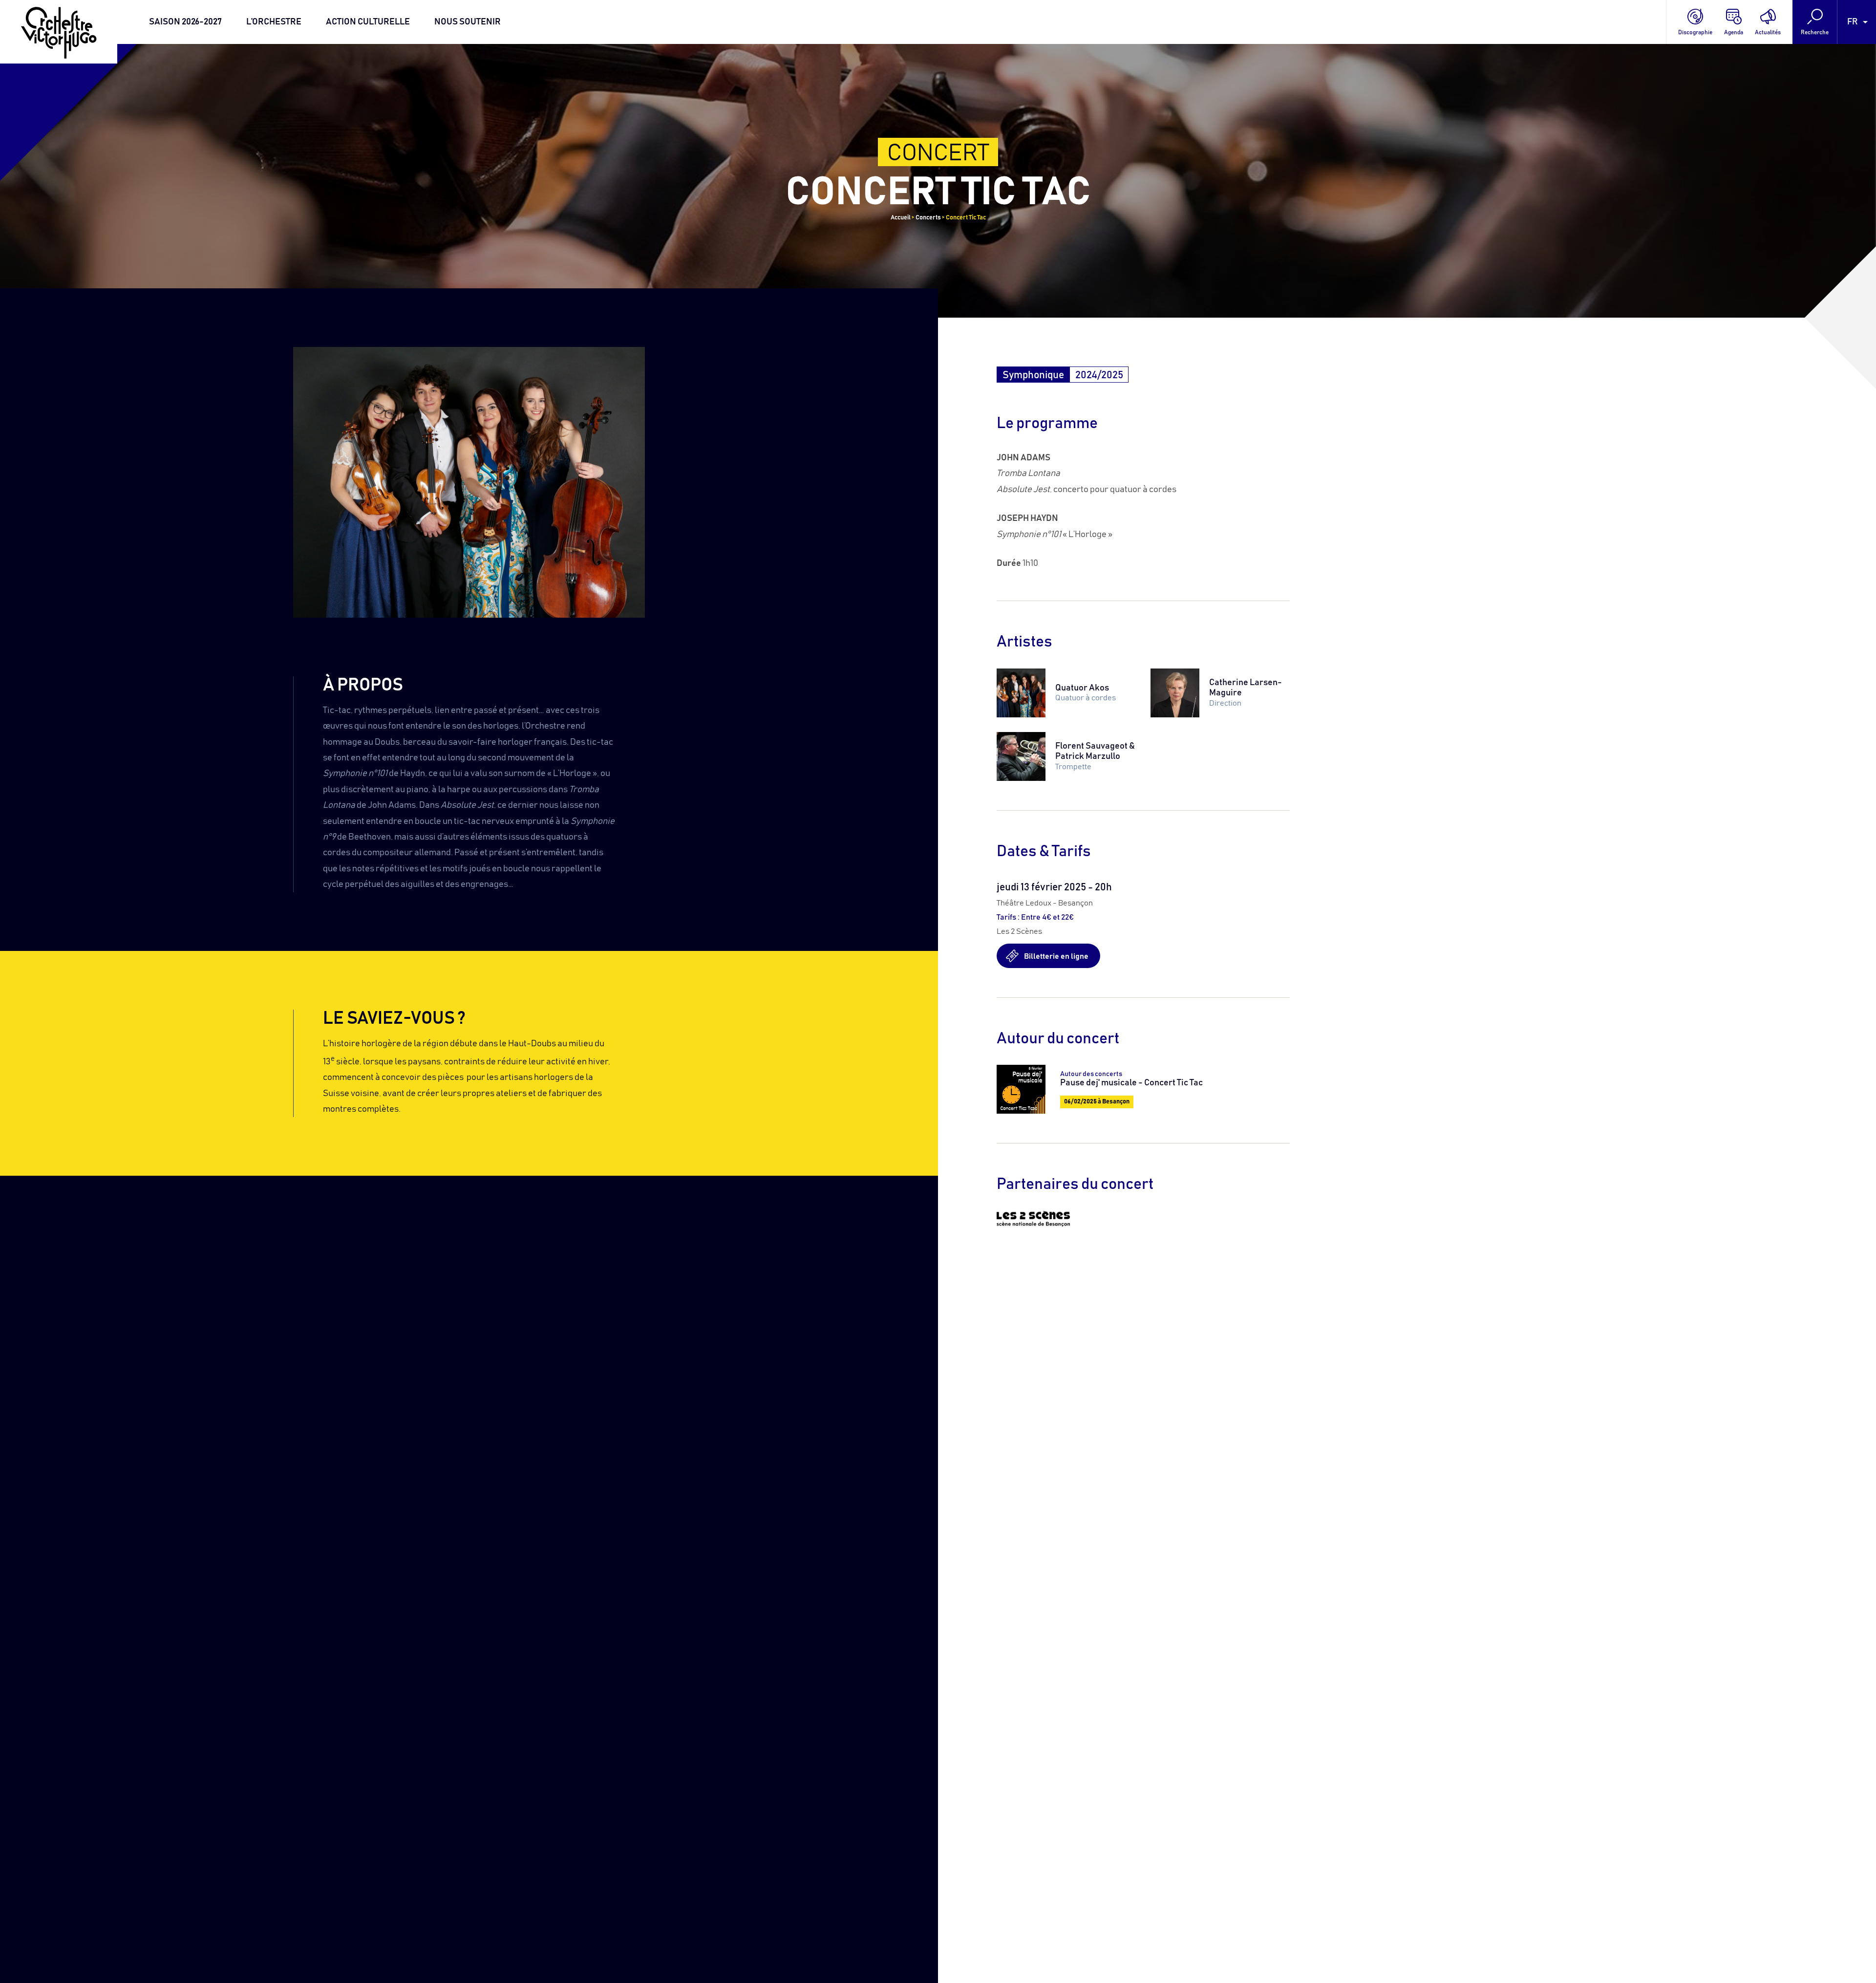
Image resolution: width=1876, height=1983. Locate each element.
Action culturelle (368, 22)
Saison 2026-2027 (185, 22)
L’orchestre (274, 22)
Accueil (901, 218)
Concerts (928, 218)
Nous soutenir (468, 22)
